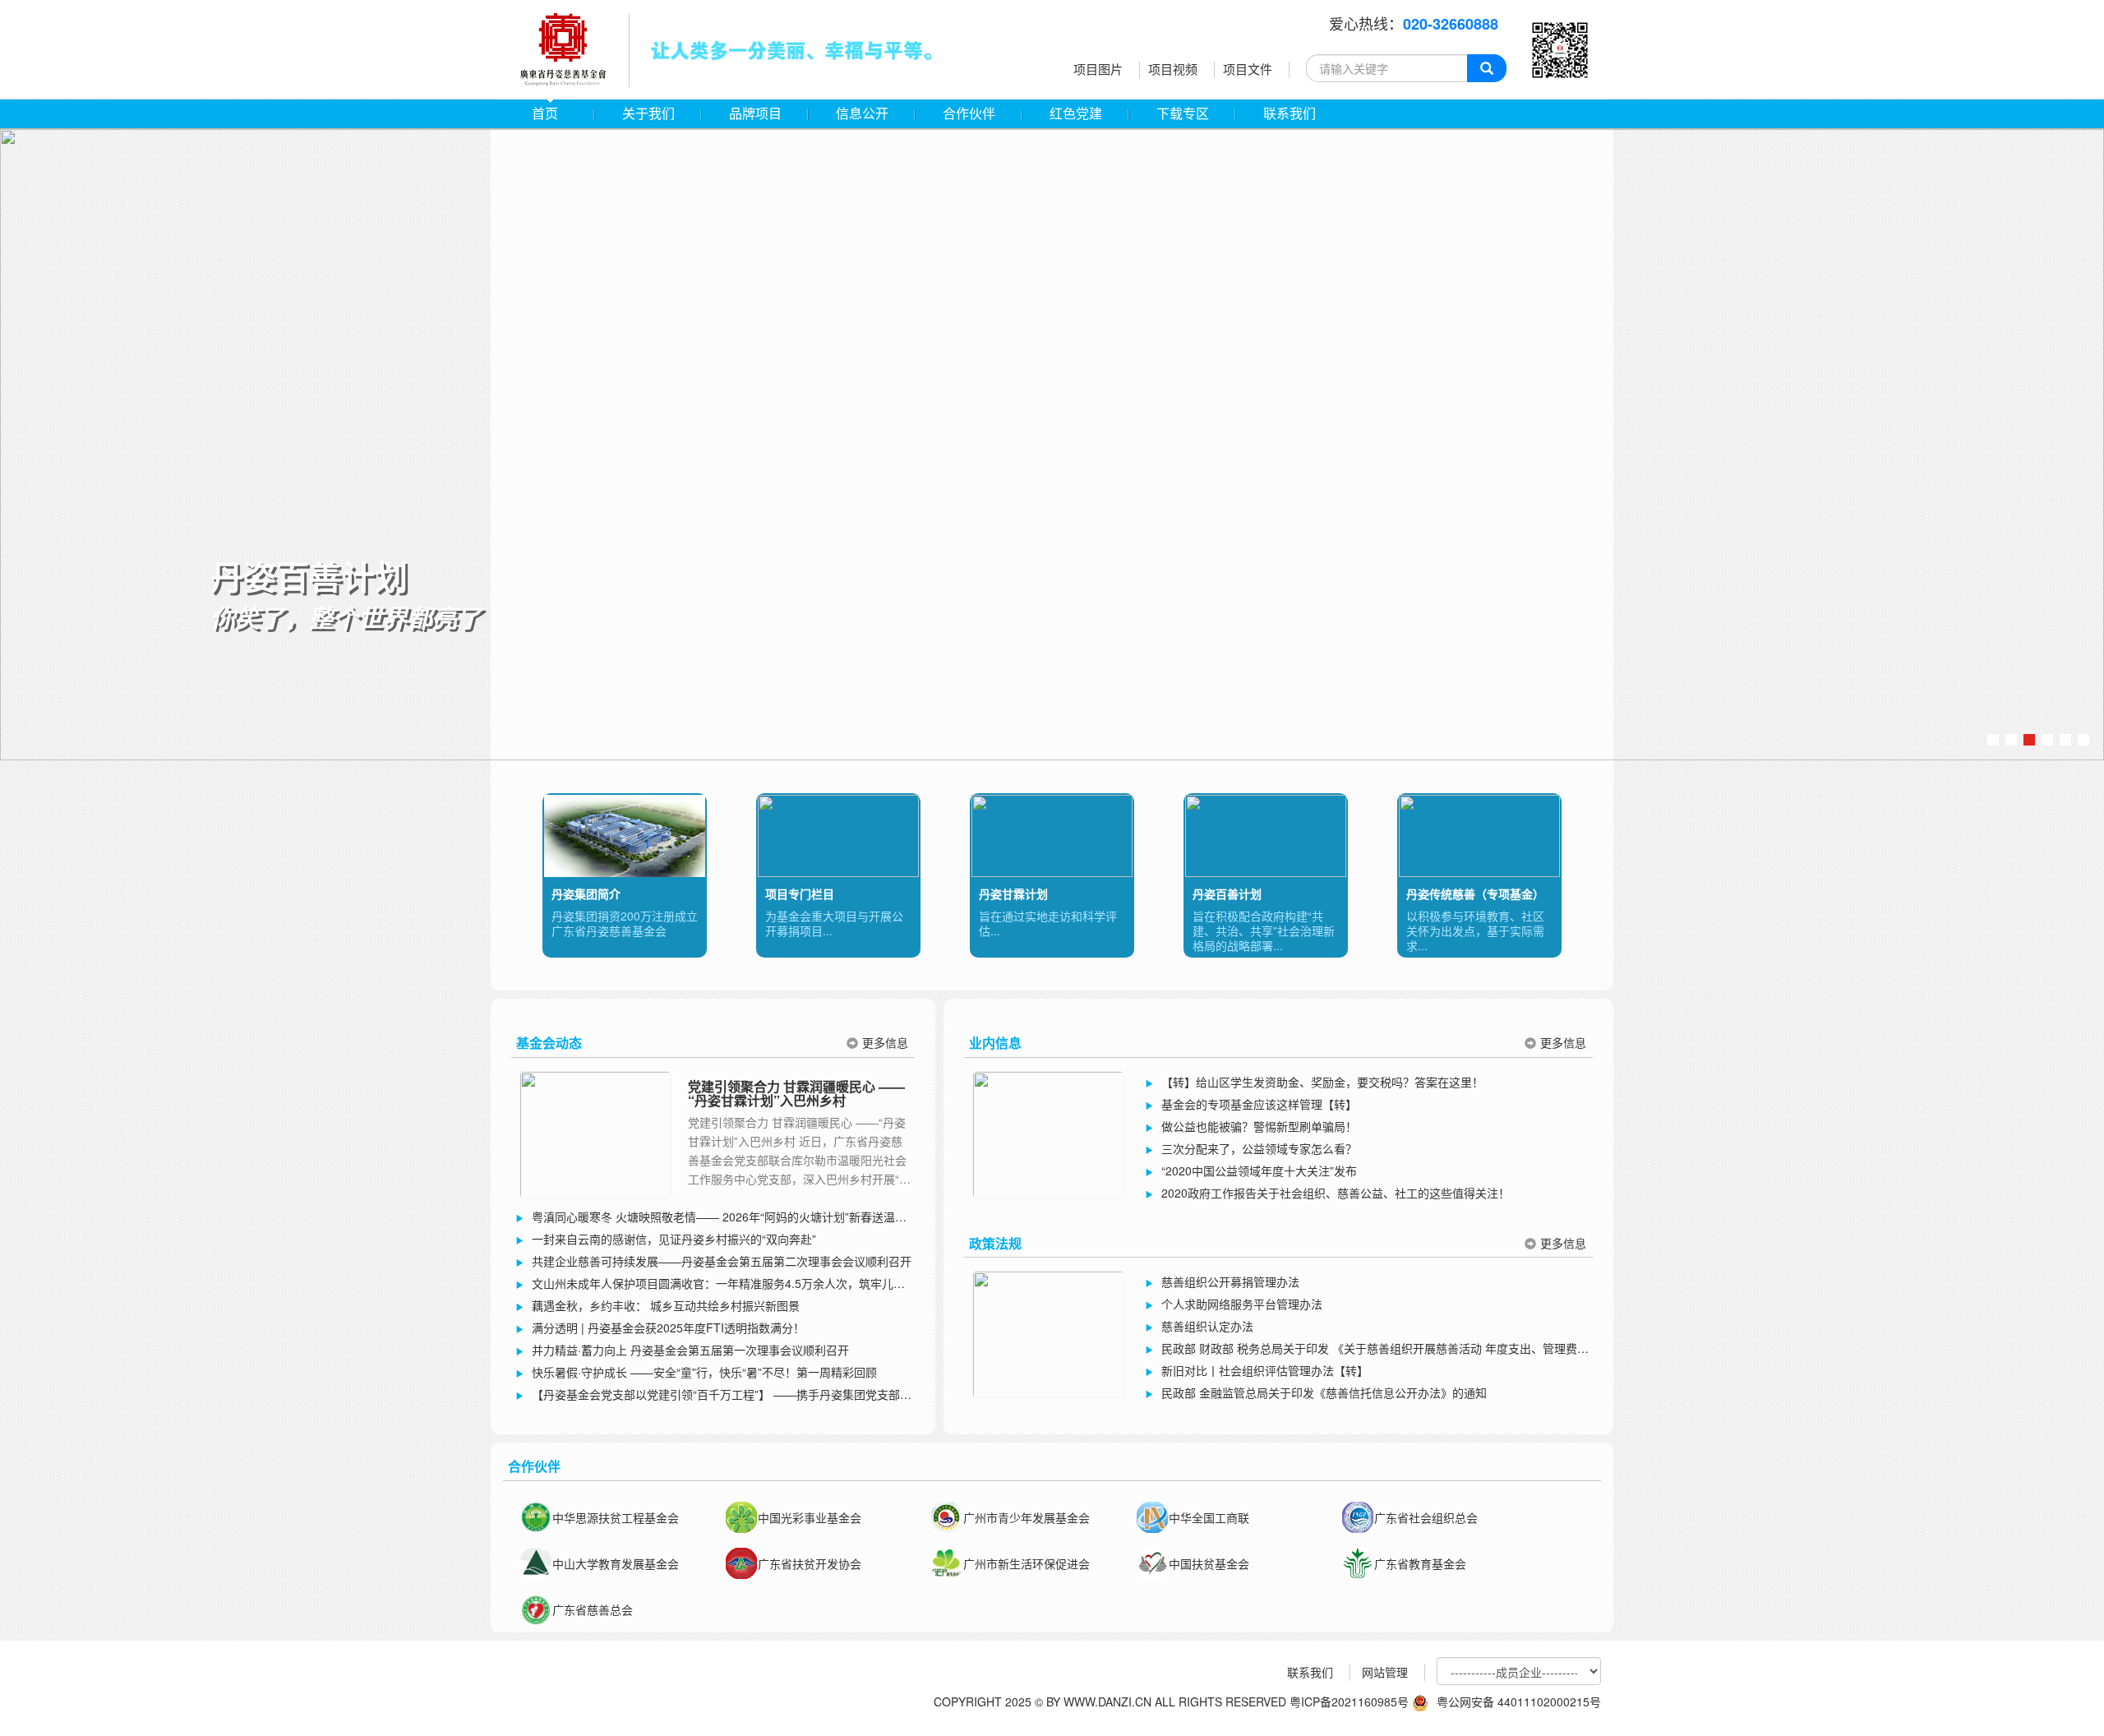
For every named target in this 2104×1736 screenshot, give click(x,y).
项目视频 (1173, 69)
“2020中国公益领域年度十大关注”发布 (1259, 1170)
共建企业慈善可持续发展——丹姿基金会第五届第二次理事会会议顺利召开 (722, 1261)
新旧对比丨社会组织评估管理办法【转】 (1265, 1370)
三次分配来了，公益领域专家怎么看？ (1259, 1148)
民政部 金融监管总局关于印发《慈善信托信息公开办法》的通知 (1324, 1392)
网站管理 (1385, 1672)
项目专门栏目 (800, 893)
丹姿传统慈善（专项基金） (1475, 893)
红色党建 (1076, 114)
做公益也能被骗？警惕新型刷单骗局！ (1259, 1126)
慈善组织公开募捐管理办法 (1230, 1281)
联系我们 (1290, 114)
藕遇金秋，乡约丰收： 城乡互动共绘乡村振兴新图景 (666, 1305)
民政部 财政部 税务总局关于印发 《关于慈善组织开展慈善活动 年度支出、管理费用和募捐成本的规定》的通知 (1367, 1350)
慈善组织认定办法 (1207, 1326)
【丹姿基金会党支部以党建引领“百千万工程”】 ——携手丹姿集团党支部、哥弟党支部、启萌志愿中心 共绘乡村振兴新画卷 (713, 1396)
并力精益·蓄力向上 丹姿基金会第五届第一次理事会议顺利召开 (690, 1350)
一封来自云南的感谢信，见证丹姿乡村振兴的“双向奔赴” (674, 1239)
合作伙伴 (969, 114)
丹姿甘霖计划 (1013, 893)
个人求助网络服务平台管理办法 (1242, 1304)
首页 (545, 114)
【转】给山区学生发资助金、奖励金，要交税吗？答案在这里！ (1322, 1082)
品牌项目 (755, 114)
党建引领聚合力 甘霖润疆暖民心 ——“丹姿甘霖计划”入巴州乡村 (796, 1094)
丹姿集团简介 (586, 893)
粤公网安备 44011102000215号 (1519, 1701)
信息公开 (862, 114)
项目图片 (1098, 69)
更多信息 (885, 1042)
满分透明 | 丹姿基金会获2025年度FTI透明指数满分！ (668, 1327)
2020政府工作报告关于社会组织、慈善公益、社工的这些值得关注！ (1336, 1193)
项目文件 (1248, 69)
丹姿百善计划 (1227, 893)
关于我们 (648, 114)
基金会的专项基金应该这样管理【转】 (1259, 1104)
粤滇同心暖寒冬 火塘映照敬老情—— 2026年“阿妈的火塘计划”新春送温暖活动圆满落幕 (711, 1218)
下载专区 (1183, 114)
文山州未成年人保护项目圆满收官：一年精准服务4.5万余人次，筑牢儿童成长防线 (710, 1285)
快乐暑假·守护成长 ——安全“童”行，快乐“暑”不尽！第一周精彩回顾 (704, 1372)
